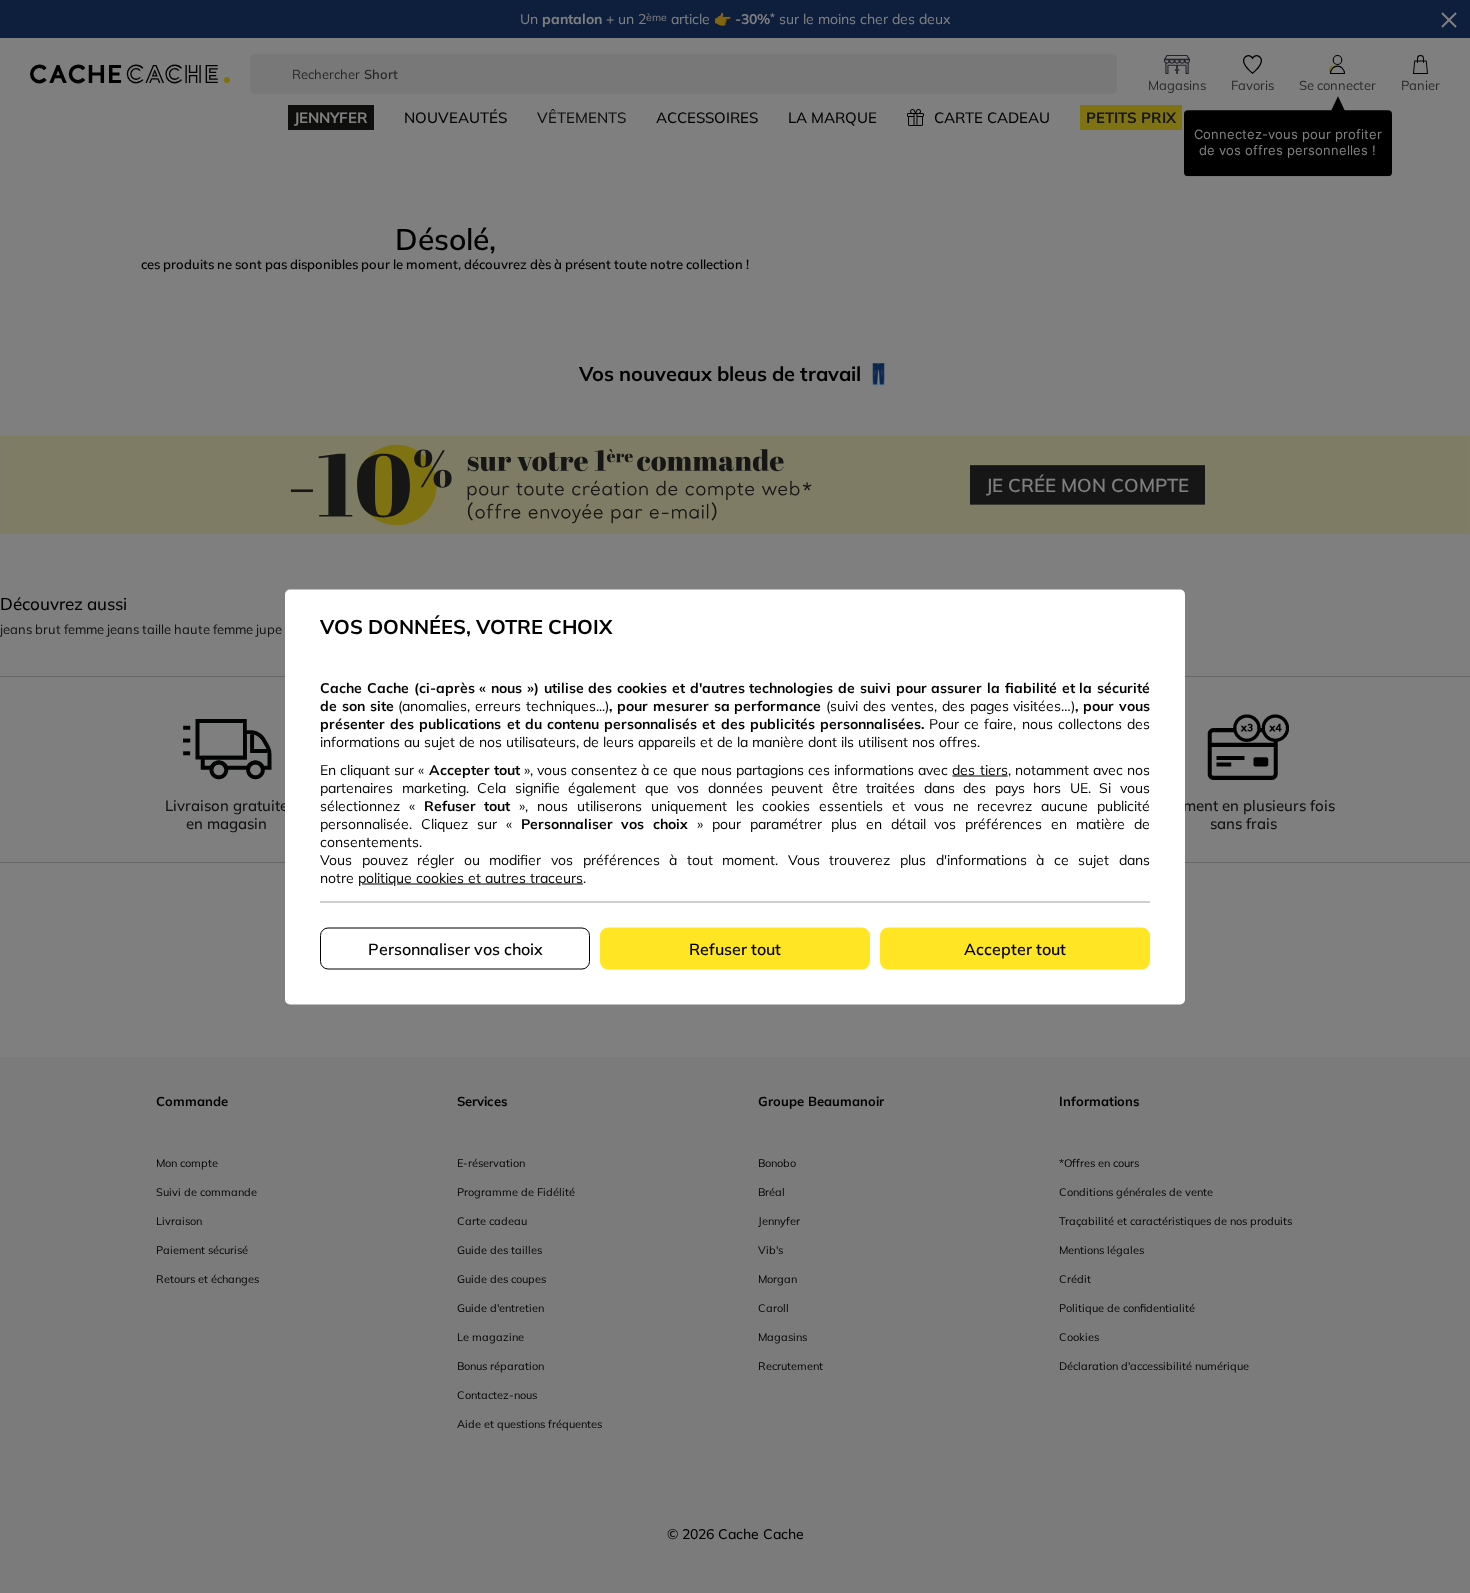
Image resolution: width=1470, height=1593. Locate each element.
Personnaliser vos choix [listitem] (455, 948)
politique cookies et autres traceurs (470, 877)
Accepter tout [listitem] (1015, 948)
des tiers (979, 769)
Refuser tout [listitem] (735, 948)
